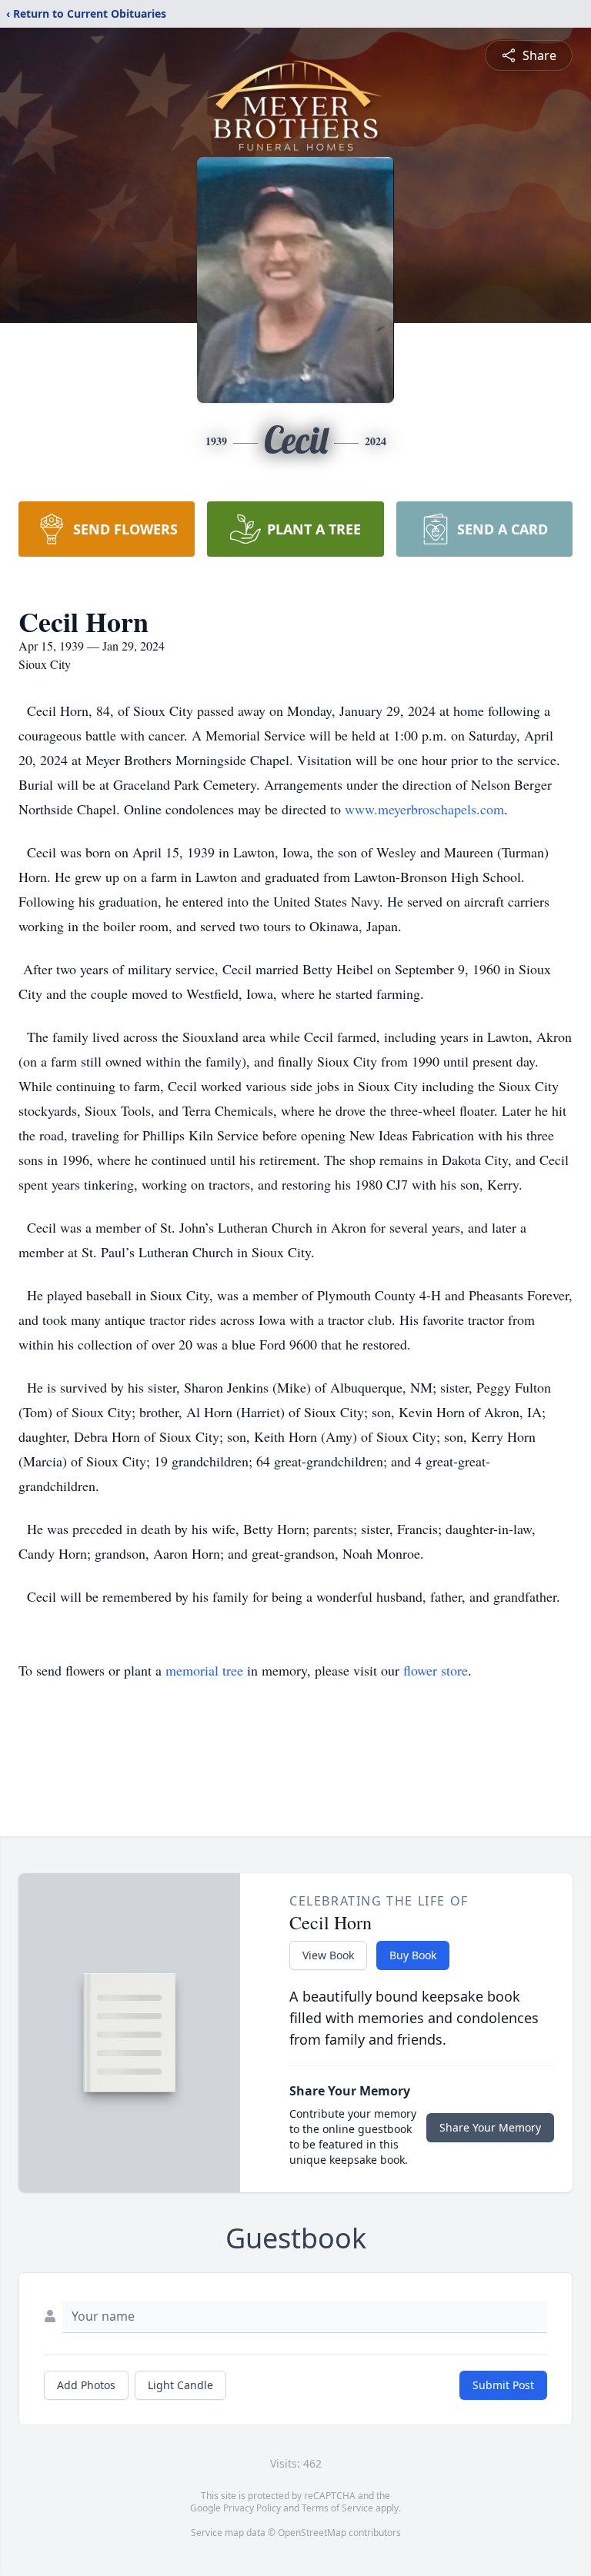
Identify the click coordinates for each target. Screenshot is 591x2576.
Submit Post (503, 2385)
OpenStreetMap (312, 2533)
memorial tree (204, 1670)
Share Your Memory (490, 2127)
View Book (328, 1955)
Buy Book (413, 1955)
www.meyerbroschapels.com (424, 809)
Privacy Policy (252, 2508)
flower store (436, 1670)
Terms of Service (337, 2508)
